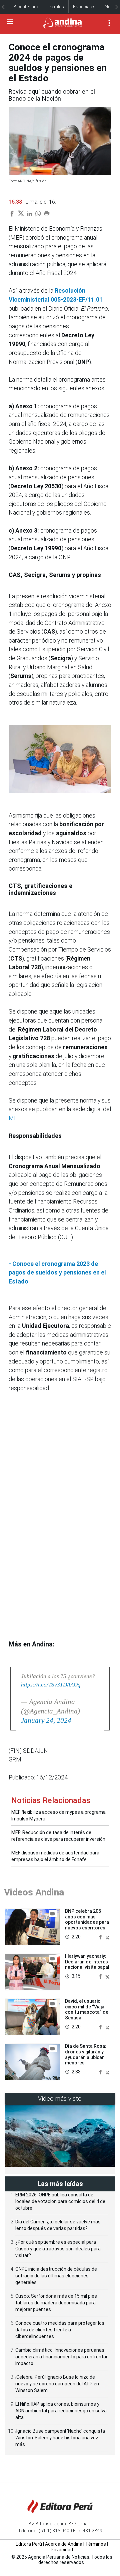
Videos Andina (34, 1892)
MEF (14, 1118)
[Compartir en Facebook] (101, 1937)
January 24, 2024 (46, 1720)
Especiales (84, 7)
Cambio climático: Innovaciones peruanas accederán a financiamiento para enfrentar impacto (61, 2357)
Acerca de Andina (64, 2544)
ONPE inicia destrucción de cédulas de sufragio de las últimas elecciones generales (56, 2276)
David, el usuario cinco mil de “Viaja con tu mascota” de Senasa (87, 2009)
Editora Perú (29, 2544)
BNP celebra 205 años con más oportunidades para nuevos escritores (87, 1919)
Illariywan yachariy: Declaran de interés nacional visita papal (87, 1962)
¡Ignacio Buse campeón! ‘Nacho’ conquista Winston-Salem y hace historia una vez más (60, 2438)
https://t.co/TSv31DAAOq (51, 1685)
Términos (96, 2544)
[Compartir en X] (107, 1937)
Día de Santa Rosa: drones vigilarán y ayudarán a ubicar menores (86, 2054)
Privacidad (62, 2550)
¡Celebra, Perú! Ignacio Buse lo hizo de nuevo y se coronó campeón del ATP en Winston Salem (57, 2384)
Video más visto (60, 2099)
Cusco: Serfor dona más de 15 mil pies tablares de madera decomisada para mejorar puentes (56, 2303)
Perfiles (56, 7)
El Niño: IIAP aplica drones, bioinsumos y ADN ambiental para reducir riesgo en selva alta (61, 2411)
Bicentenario (26, 7)
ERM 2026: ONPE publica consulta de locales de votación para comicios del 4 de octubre (60, 2201)
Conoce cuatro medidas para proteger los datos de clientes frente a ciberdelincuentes (60, 2330)
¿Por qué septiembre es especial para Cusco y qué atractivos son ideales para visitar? (58, 2249)
